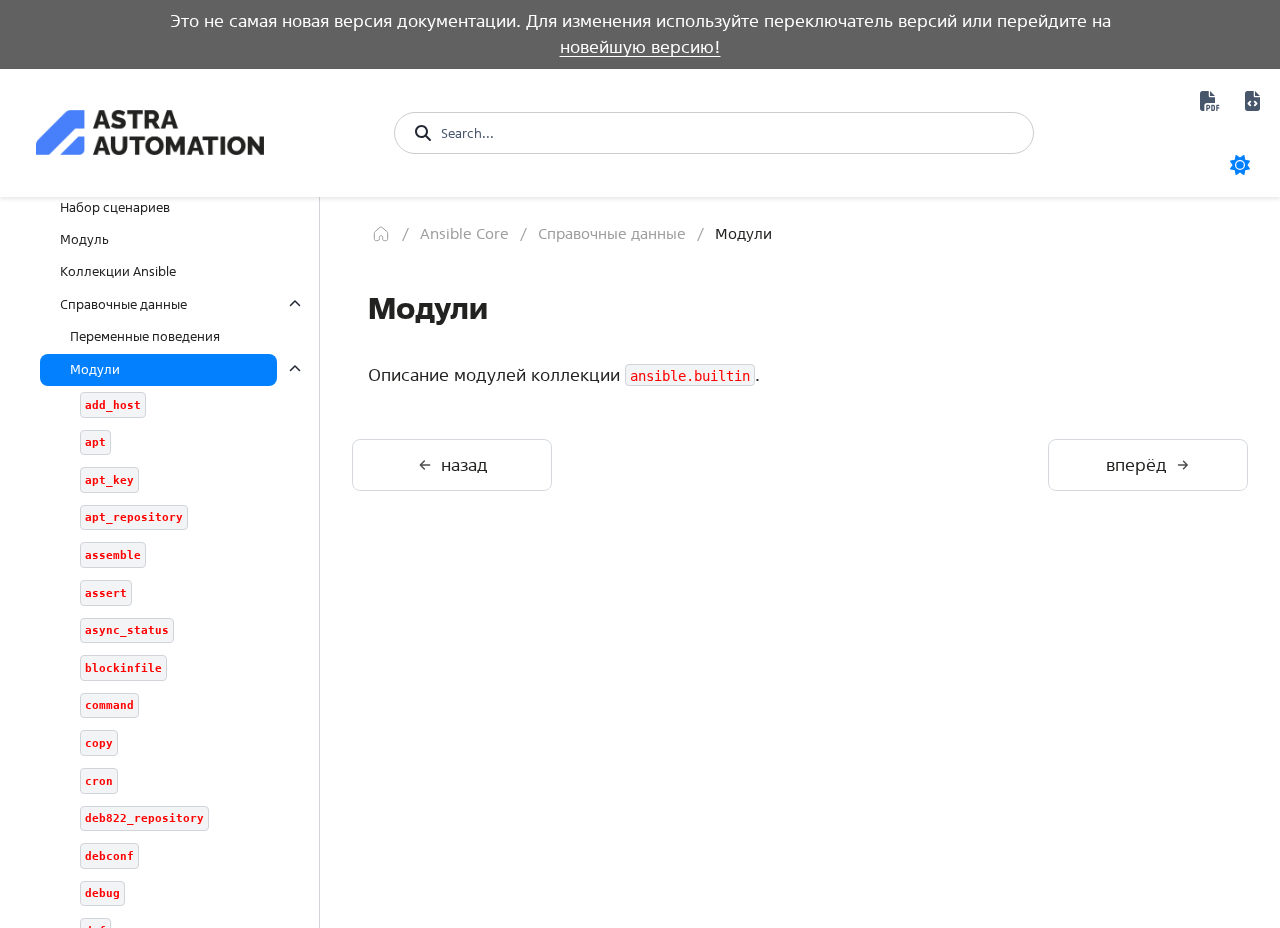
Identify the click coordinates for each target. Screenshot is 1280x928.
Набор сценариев (115, 207)
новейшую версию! (640, 46)
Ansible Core (464, 233)
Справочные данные (123, 304)
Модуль (84, 239)
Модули (95, 369)
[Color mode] (1240, 165)
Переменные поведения (145, 336)
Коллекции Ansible (118, 271)
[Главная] (381, 234)
